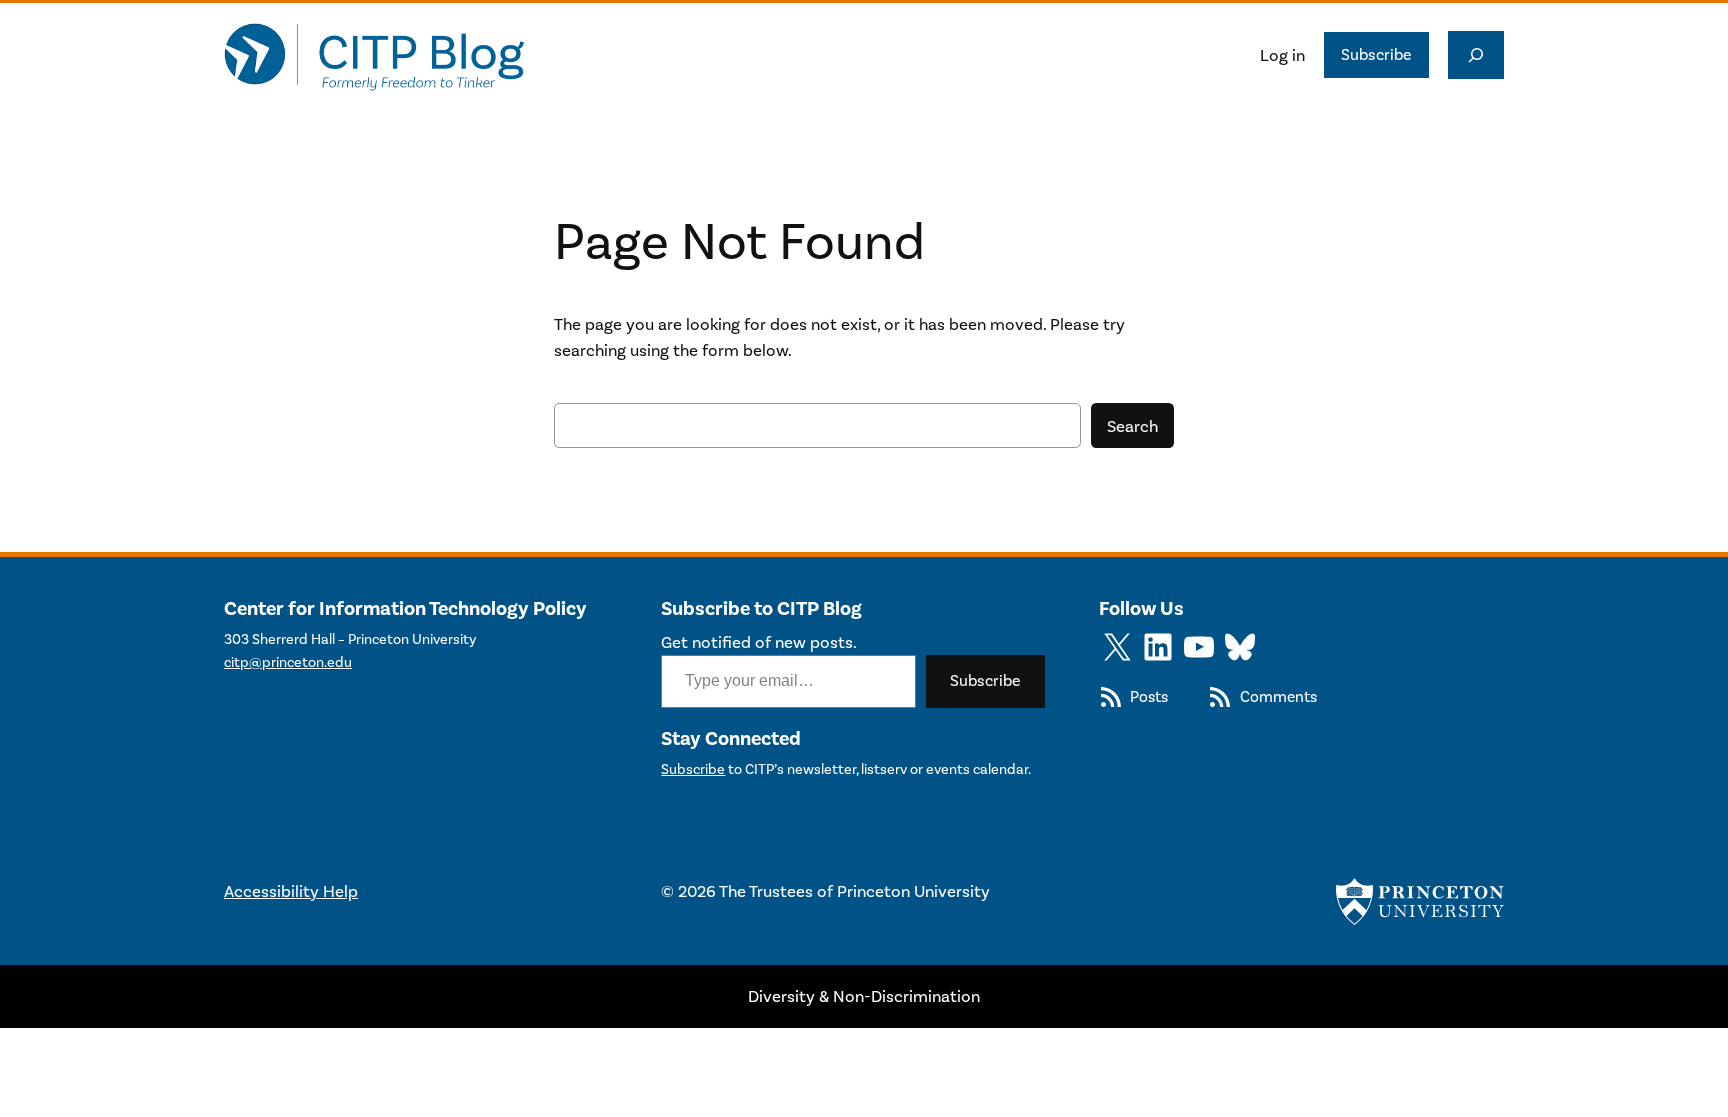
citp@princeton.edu (288, 662)
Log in (1282, 55)
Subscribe (1376, 54)
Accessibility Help (291, 891)
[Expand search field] (1476, 55)
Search (1132, 426)
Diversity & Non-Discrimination (864, 996)
